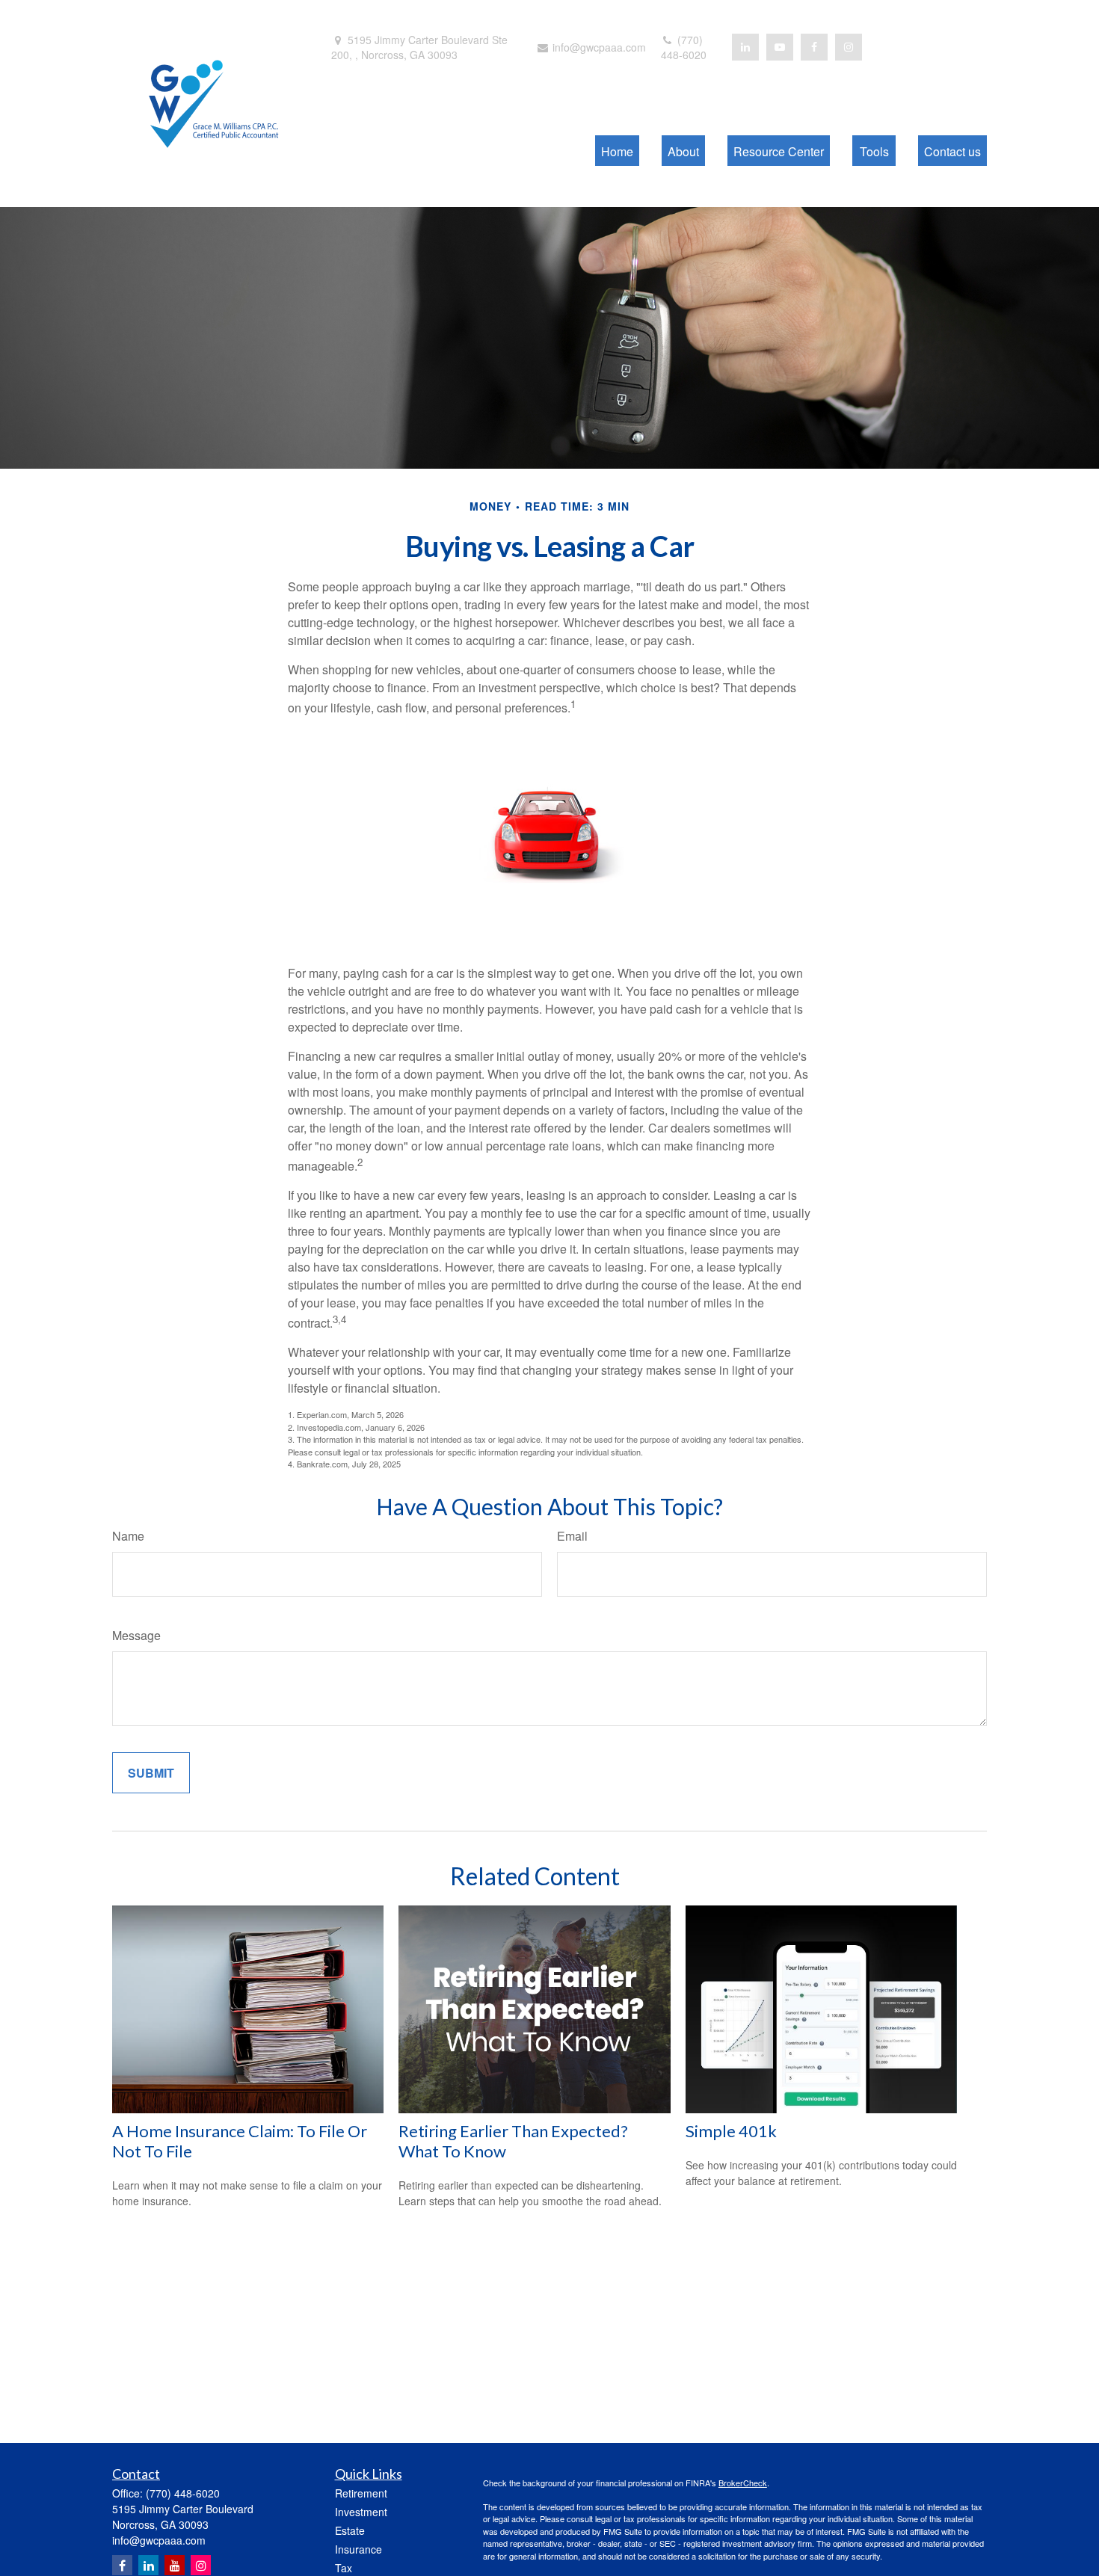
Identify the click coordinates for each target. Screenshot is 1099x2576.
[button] (617, 151)
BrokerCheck (743, 2483)
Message (136, 1635)
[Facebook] (814, 47)
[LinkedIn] (745, 47)
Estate (350, 2530)
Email (572, 1536)
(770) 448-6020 (684, 47)
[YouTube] (780, 47)
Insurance (358, 2549)
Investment (361, 2512)
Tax (344, 2568)
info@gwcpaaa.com (598, 47)
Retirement (361, 2493)
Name (128, 1536)
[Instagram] (201, 2565)
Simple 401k (731, 2131)
